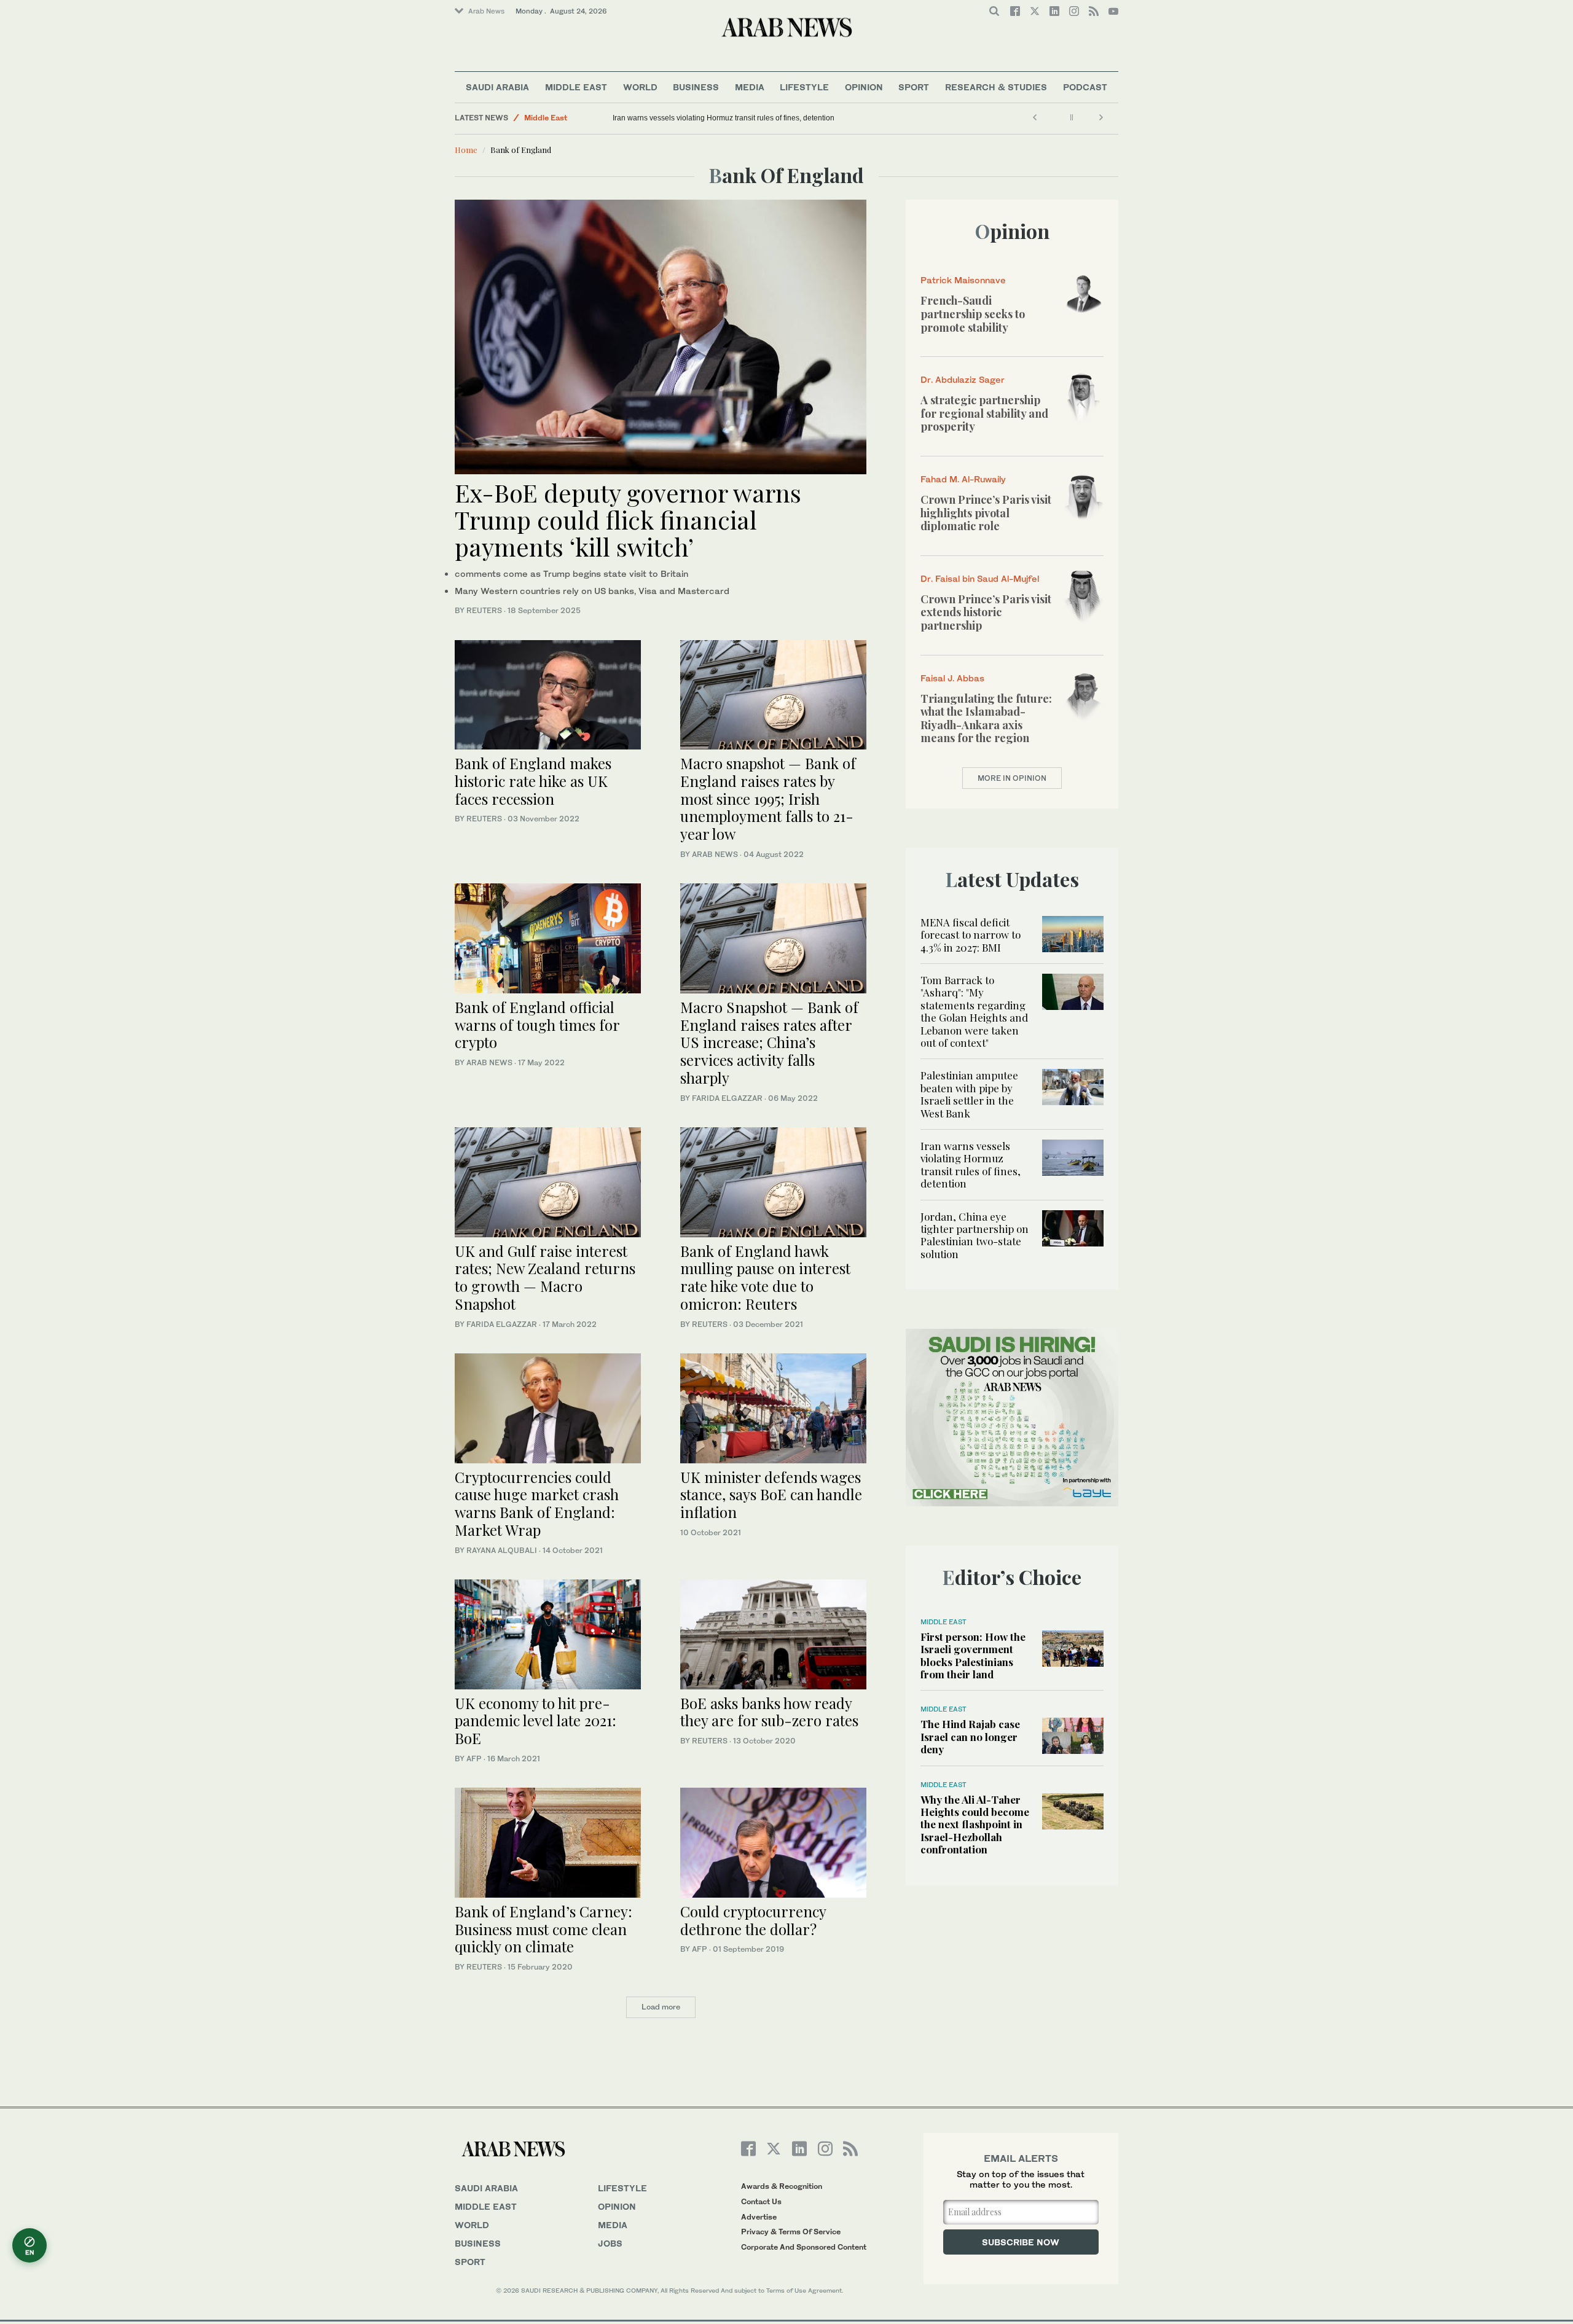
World (640, 87)
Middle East (576, 87)
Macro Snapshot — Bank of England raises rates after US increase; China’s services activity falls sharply (769, 1042)
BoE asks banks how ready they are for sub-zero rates (769, 1712)
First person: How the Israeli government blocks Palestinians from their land (973, 1655)
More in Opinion (1012, 778)
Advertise (759, 2217)
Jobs (610, 2243)
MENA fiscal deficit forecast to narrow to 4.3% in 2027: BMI (971, 935)
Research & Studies (996, 87)
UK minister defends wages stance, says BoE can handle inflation (771, 1495)
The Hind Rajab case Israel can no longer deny (970, 1736)
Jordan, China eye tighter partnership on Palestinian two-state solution (975, 1235)
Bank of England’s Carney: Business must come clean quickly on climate (543, 1929)
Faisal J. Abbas (952, 678)
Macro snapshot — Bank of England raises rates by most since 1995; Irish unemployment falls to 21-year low (768, 798)
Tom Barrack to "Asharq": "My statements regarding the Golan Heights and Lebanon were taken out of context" (974, 1011)
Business (696, 87)
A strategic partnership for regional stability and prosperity (984, 413)
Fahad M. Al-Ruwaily (963, 479)
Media (750, 87)
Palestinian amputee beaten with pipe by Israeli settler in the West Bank (969, 1094)
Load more (661, 2007)
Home (466, 150)
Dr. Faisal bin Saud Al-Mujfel (980, 578)
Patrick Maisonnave (963, 280)
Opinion (864, 87)
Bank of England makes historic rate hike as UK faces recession (533, 781)
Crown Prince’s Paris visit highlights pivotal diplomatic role (986, 513)
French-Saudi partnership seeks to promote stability (973, 314)
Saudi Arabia (497, 87)
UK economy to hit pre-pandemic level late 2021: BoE (535, 1721)
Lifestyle (804, 87)
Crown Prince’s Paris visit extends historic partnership (986, 612)
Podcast (1085, 87)
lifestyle (622, 2188)
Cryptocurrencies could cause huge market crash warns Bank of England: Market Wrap (537, 1503)
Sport (914, 87)
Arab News (486, 11)
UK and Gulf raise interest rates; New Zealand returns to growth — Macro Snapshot (545, 1277)
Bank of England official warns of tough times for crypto (537, 1025)
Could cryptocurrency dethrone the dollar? (753, 1920)
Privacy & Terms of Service (791, 2232)
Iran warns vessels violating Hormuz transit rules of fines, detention (724, 118)
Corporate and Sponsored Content (804, 2247)
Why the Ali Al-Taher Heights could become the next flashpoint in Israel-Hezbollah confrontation (975, 1825)
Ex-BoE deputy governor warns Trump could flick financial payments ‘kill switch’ (628, 519)
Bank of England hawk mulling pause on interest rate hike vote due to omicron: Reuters (765, 1277)
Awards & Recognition (782, 2186)
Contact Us (761, 2201)
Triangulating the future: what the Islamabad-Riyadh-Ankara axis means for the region (986, 718)
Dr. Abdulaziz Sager (963, 379)
